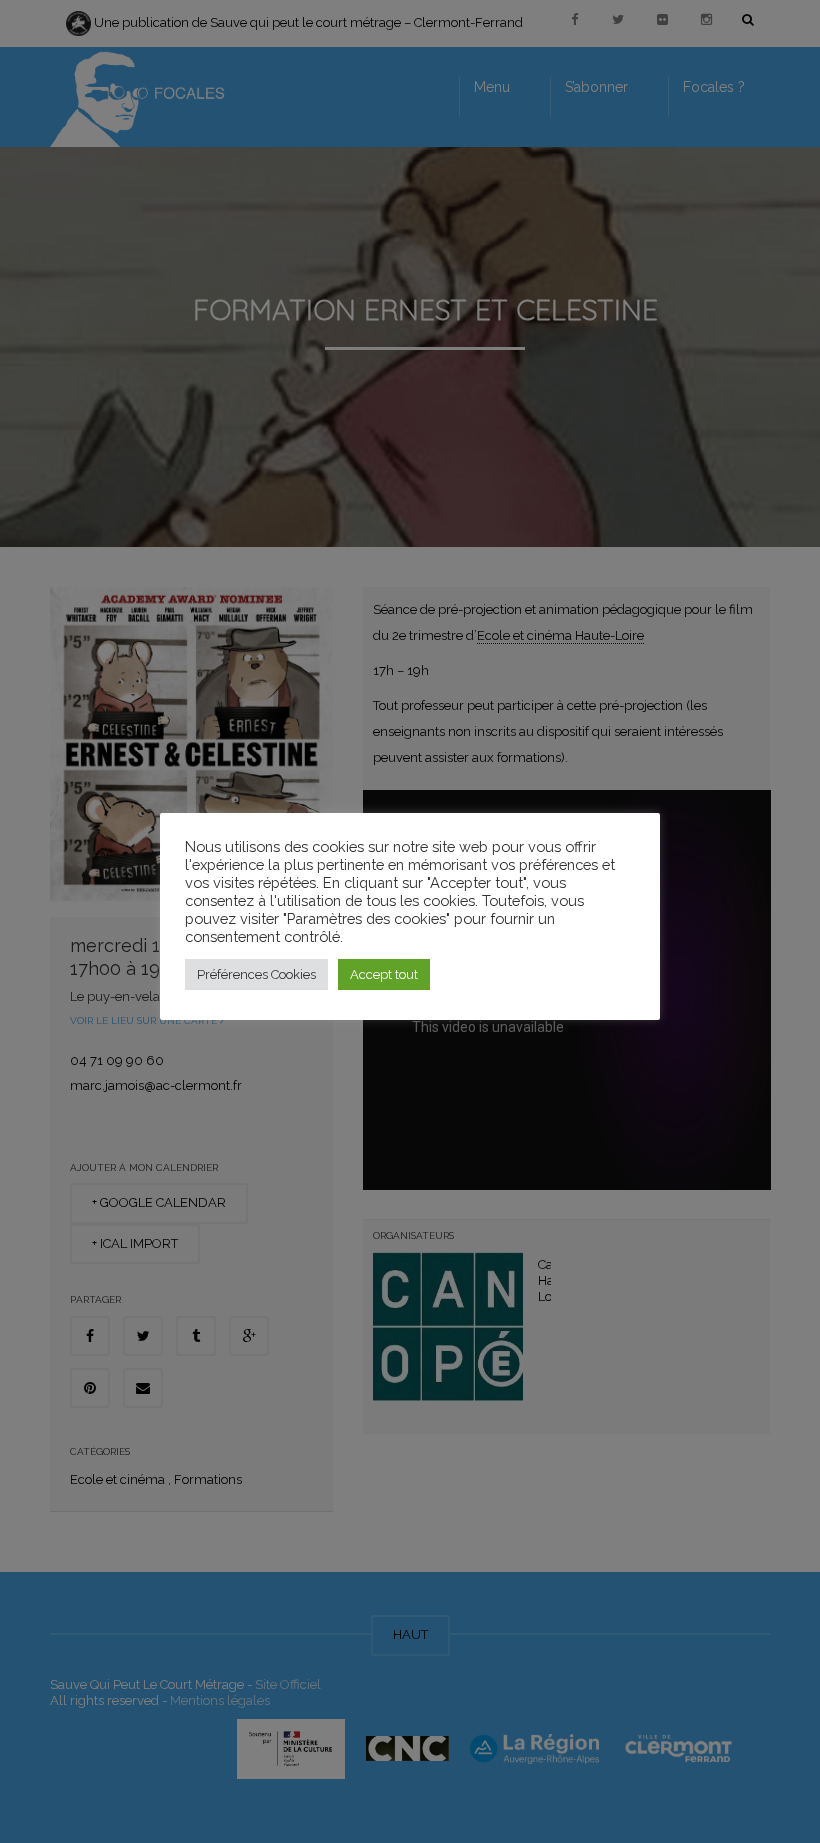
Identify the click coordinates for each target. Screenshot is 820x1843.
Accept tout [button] (384, 974)
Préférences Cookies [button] (256, 974)
